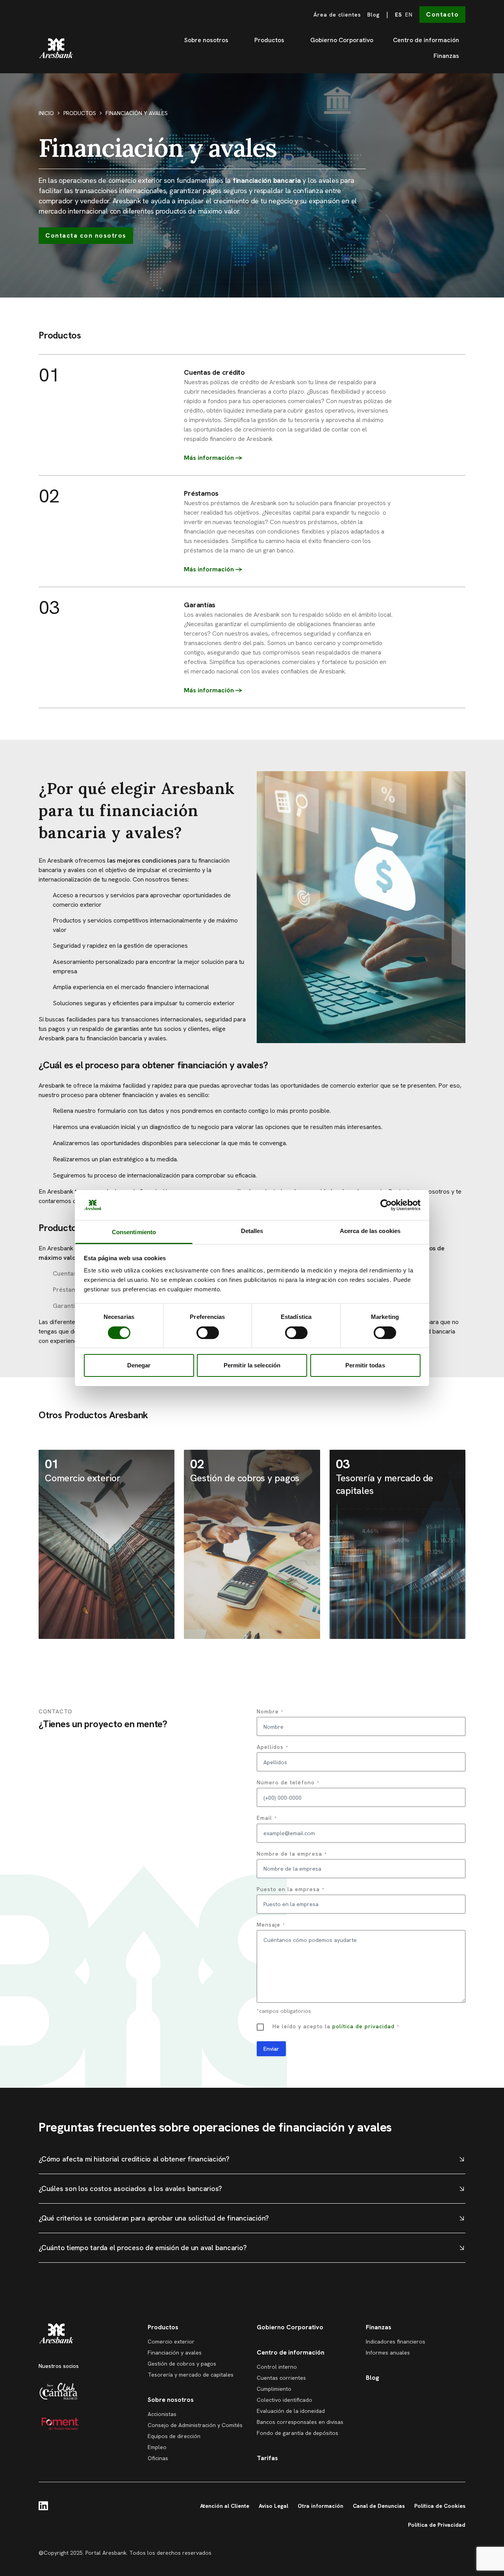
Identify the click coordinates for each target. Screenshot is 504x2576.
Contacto (442, 14)
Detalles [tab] (252, 1231)
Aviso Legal (273, 2506)
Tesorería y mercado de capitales (191, 2375)
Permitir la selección (252, 1365)
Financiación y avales (175, 2353)
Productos (269, 40)
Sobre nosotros (206, 40)
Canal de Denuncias (379, 2506)
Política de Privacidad (437, 2525)
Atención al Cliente (225, 2506)
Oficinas (158, 2458)
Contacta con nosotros (86, 235)
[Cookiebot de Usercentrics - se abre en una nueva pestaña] (386, 1205)
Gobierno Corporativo (342, 40)
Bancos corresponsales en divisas (300, 2422)
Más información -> (213, 569)
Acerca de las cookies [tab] (370, 1231)
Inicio (46, 113)
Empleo (157, 2447)
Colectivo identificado (284, 2400)
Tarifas (267, 2458)
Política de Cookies (440, 2506)
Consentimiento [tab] (134, 1232)
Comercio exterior (171, 2342)
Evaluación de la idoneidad (291, 2411)
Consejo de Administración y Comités (195, 2425)
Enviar (271, 2049)
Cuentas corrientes (281, 2378)
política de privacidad (363, 2026)
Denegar (139, 1365)
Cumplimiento (274, 2389)
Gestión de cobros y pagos (182, 2364)
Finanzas (446, 56)
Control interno (277, 2367)
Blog (374, 15)
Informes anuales (388, 2353)
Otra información (321, 2506)
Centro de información (426, 40)
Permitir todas (365, 1365)
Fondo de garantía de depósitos (297, 2433)
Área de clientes (337, 15)
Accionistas (162, 2414)
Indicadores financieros (396, 2342)
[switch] (208, 1333)
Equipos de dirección (174, 2436)
